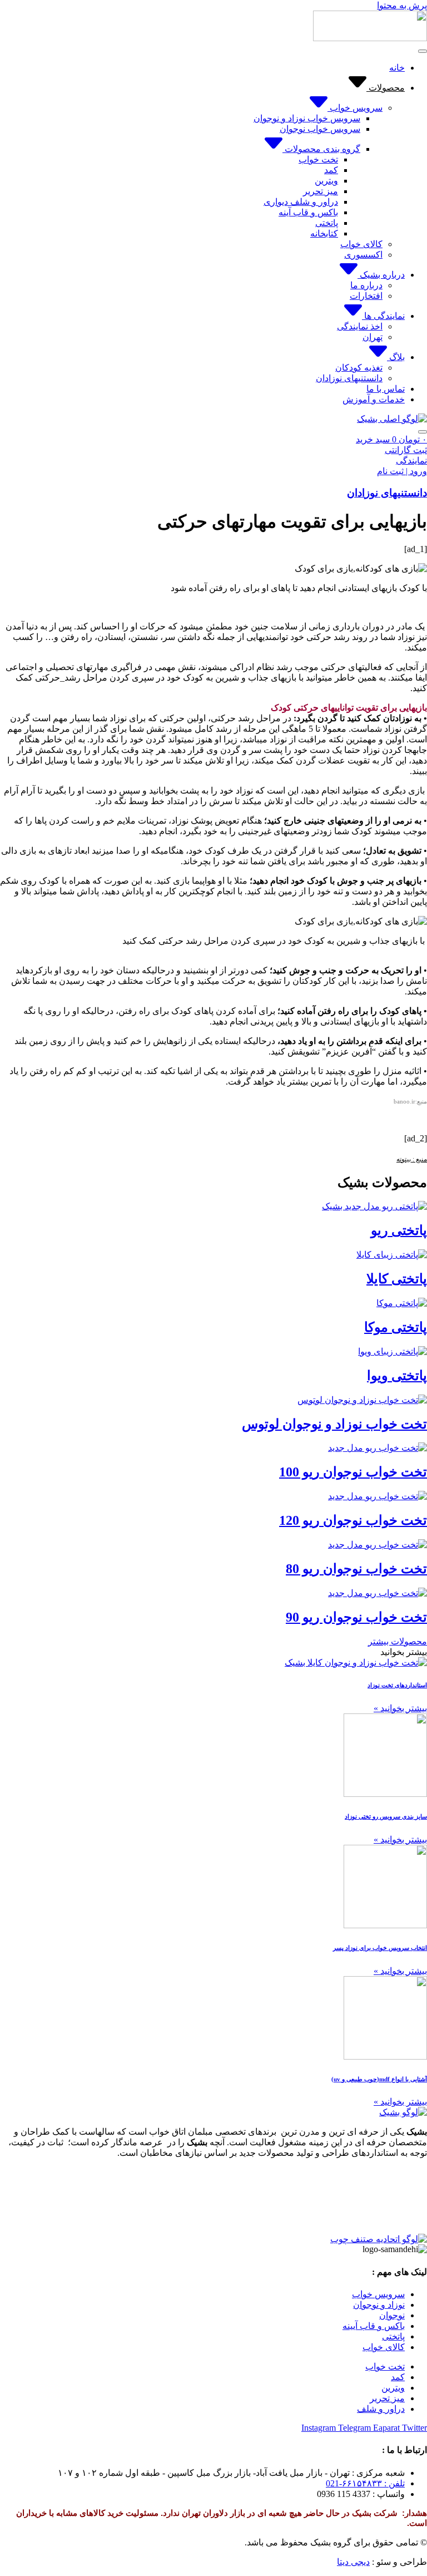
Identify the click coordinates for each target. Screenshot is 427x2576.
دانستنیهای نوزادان (387, 493)
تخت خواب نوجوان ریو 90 (356, 1617)
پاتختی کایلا (397, 1279)
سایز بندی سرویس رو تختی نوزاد (386, 1816)
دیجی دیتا (353, 2562)
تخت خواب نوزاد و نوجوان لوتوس (334, 1424)
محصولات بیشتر (398, 1641)
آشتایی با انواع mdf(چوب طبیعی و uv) (379, 2079)
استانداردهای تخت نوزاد (397, 1685)
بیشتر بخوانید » (400, 1708)
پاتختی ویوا (397, 1376)
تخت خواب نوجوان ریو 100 (353, 1472)
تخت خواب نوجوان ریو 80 (356, 1569)
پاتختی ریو (399, 1230)
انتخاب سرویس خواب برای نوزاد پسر (380, 1948)
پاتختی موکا (396, 1327)
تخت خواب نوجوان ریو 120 (353, 1520)
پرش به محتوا (402, 5)
